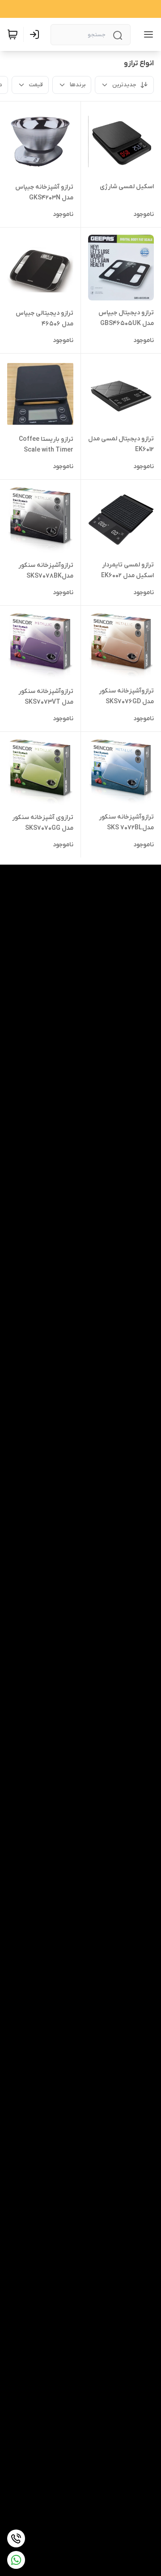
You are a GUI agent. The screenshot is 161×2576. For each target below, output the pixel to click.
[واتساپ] (16, 2560)
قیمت (36, 85)
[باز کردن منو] (147, 34)
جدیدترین (124, 85)
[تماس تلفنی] (16, 2538)
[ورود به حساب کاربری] (36, 34)
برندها (78, 85)
